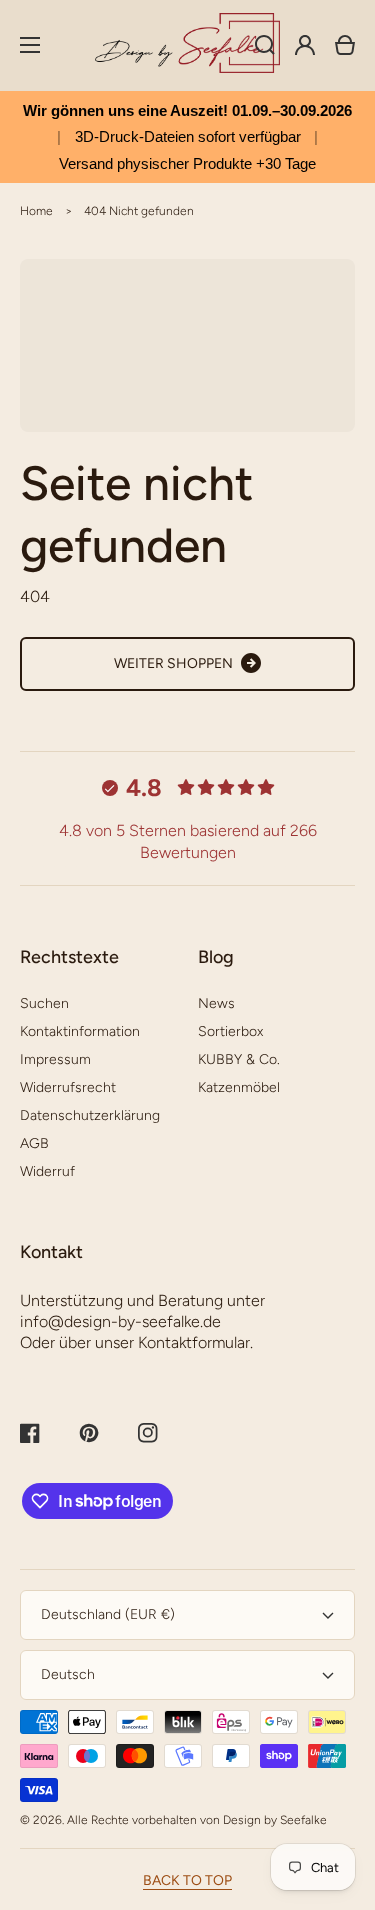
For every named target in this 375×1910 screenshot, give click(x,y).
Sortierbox (230, 1031)
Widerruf (47, 1171)
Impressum (55, 1059)
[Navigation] (30, 45)
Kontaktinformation (80, 1031)
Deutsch (68, 1674)
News (216, 1003)
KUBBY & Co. (239, 1059)
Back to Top (187, 1880)
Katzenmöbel (239, 1087)
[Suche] (265, 45)
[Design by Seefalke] (188, 45)
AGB (34, 1143)
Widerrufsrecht (68, 1087)
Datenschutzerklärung (90, 1115)
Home (36, 211)
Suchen (44, 1003)
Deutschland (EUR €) (108, 1614)
